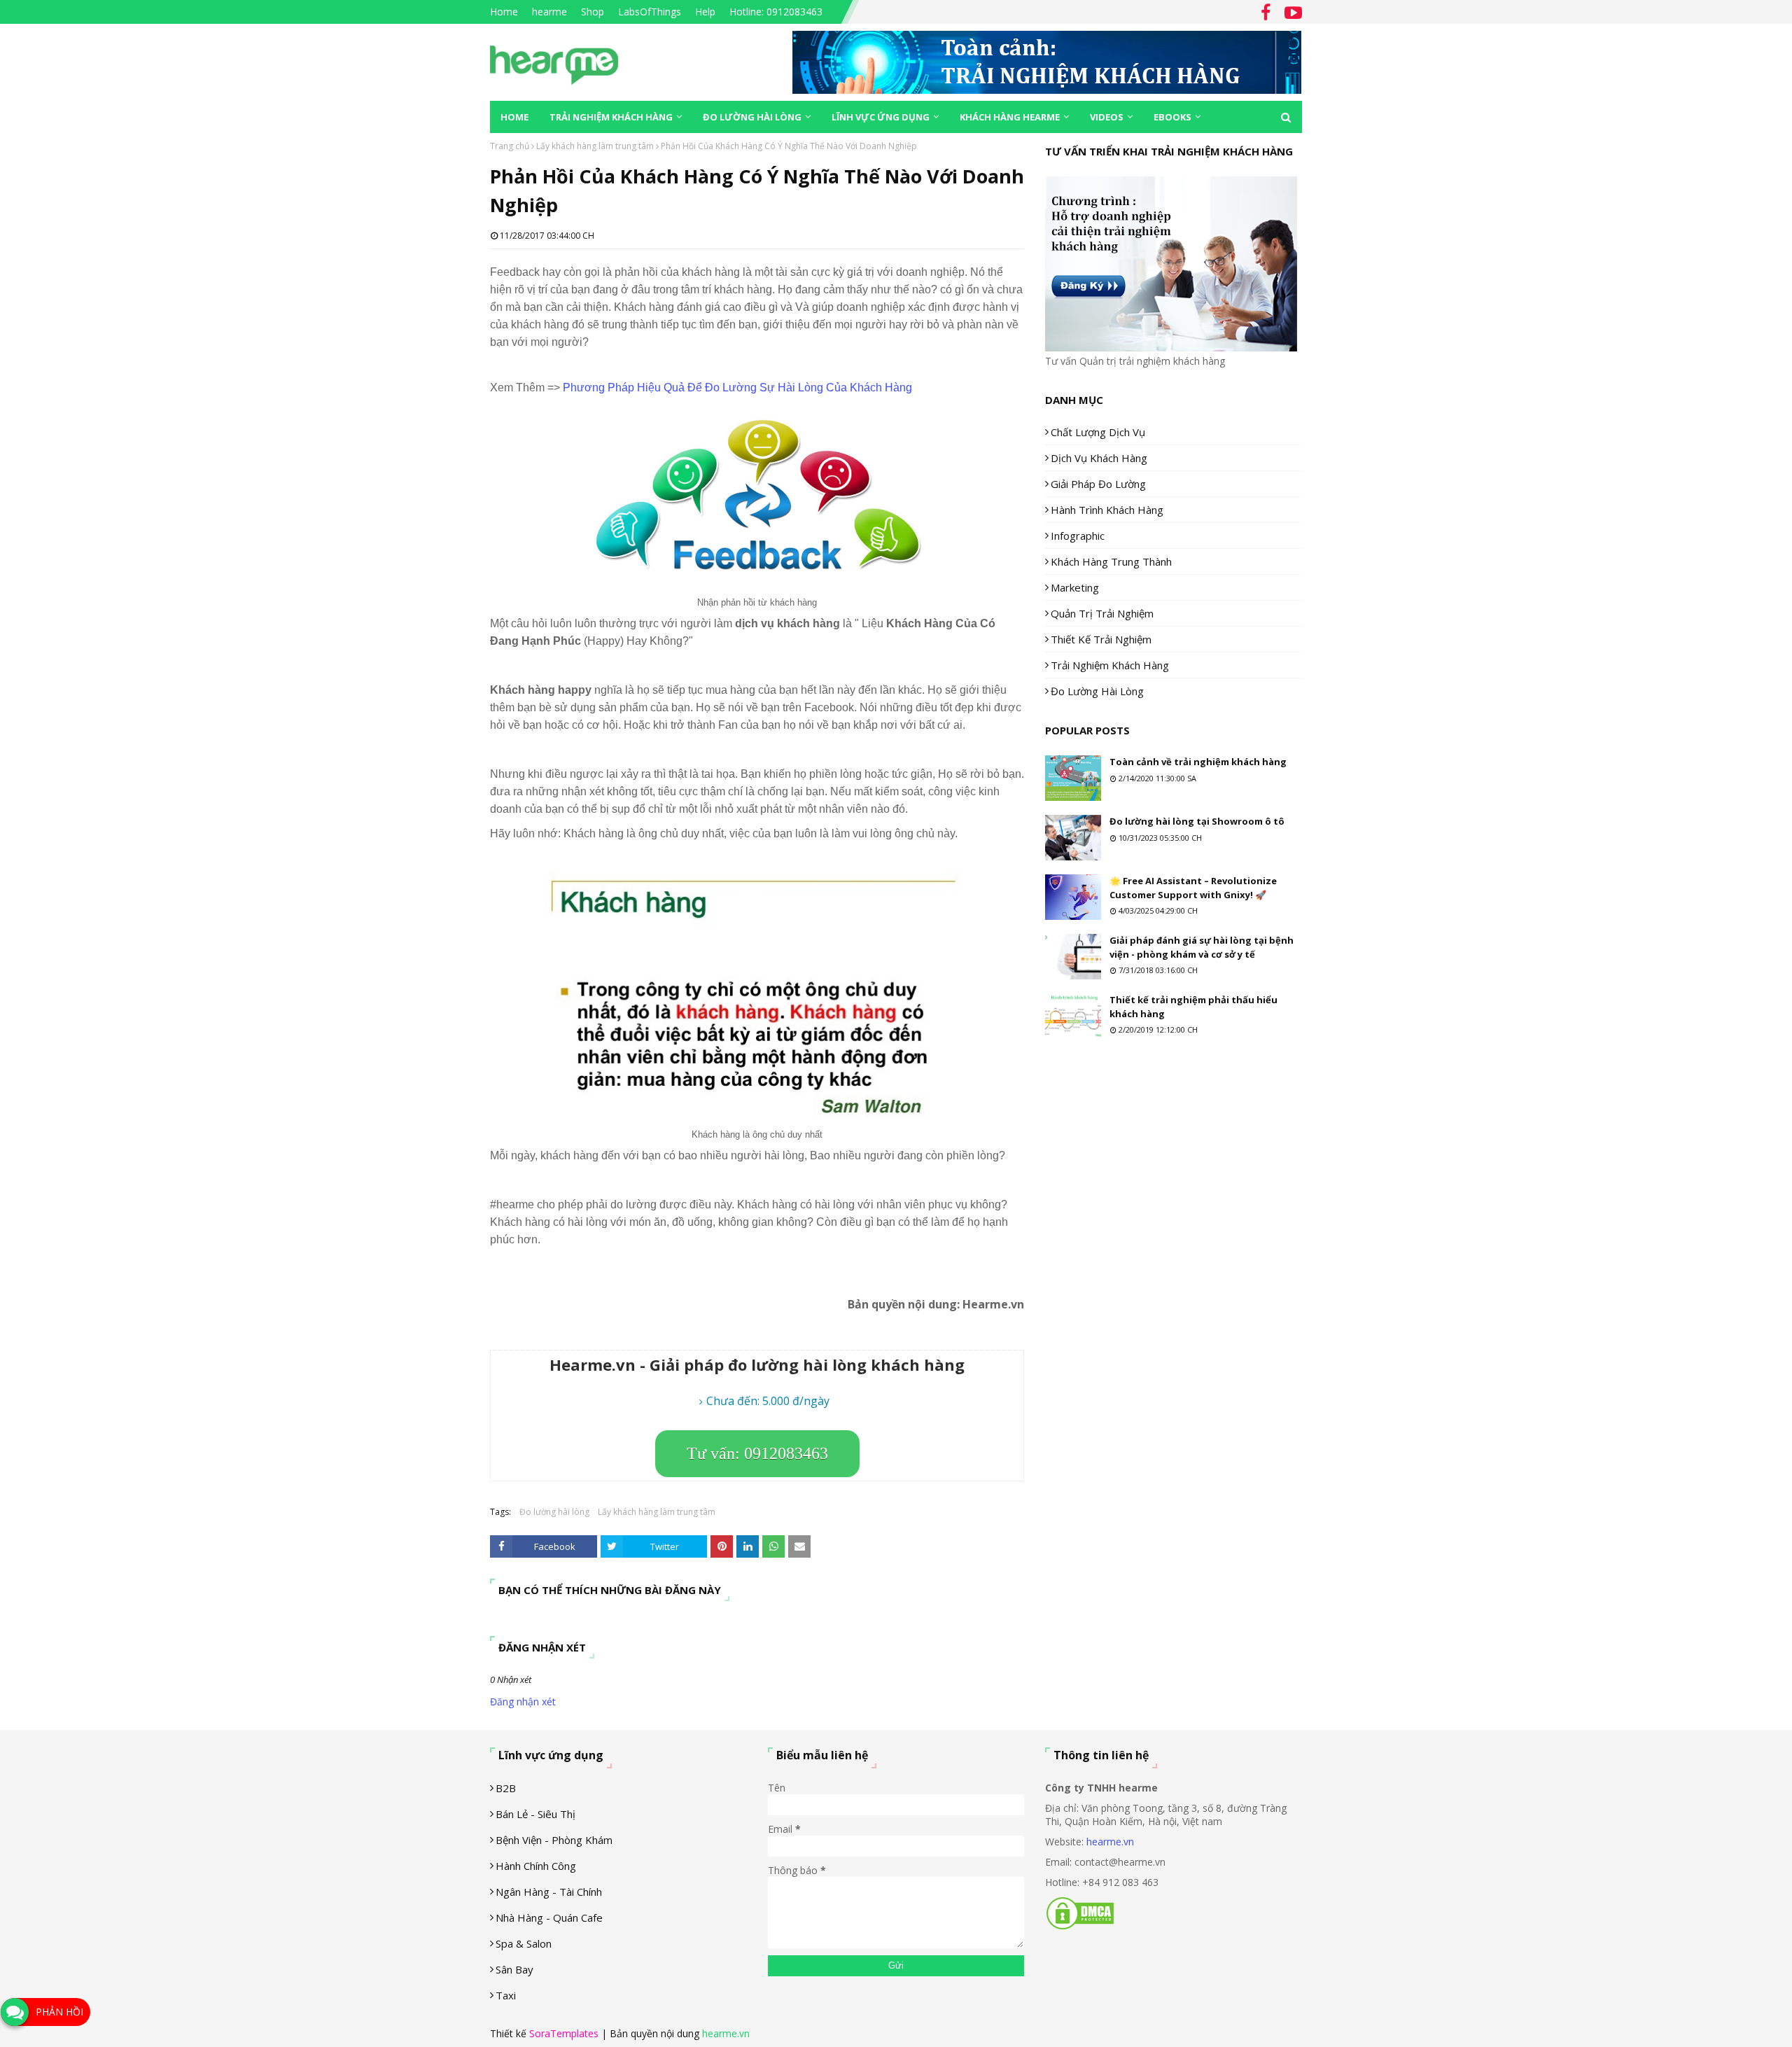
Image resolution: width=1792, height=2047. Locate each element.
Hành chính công (536, 1866)
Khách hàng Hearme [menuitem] (1010, 117)
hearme (549, 12)
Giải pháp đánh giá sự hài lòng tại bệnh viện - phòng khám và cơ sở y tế (1202, 947)
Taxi (506, 1995)
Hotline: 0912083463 (776, 12)
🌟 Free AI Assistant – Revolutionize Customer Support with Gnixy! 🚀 (1193, 888)
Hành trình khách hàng (1107, 510)
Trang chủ (510, 146)
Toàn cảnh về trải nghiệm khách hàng (1198, 762)
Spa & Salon (524, 1943)
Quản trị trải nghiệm (1102, 613)
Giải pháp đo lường (1098, 484)
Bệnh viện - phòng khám (554, 1840)
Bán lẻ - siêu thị (535, 1814)
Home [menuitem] (514, 117)
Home (504, 12)
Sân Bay (514, 1969)
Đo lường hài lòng (554, 1512)
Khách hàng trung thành (1111, 561)
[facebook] (1266, 13)
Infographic (1078, 536)
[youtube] (1291, 13)
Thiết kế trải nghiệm (1101, 639)
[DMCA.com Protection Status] (1080, 1927)
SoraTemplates (564, 2033)
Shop (593, 12)
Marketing (1075, 587)
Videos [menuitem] (1107, 117)
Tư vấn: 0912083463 (757, 1453)
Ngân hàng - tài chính (549, 1892)
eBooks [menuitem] (1172, 117)
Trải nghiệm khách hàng (1110, 665)
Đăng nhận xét (523, 1702)
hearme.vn (1110, 1842)
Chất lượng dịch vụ (1098, 432)
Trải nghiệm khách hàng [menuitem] (611, 117)
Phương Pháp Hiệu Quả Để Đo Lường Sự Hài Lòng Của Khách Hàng (737, 387)
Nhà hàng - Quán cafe (549, 1917)
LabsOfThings (650, 12)
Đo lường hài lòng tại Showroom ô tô (1197, 821)
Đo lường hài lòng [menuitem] (752, 117)
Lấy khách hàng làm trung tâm (595, 146)
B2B (506, 1788)
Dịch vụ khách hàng (1099, 458)
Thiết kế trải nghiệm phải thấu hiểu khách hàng (1193, 1007)
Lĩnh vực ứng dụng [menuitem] (881, 117)
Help (705, 12)
